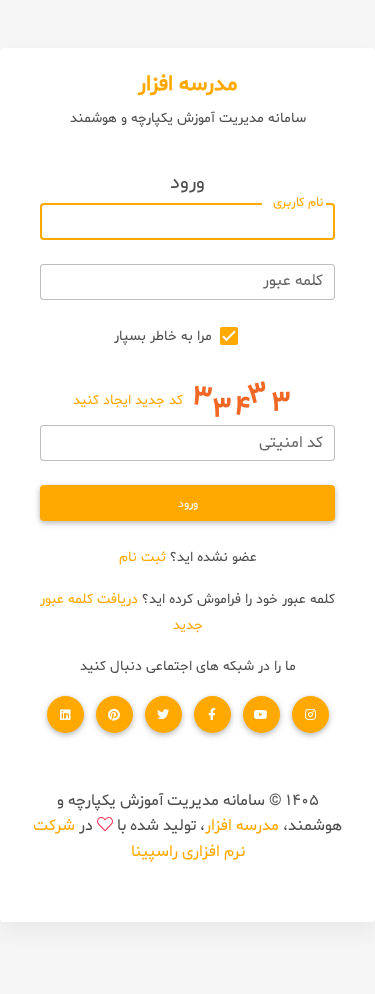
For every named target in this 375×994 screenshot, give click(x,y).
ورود (188, 504)
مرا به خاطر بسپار (163, 336)
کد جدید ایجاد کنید (128, 401)
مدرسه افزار (242, 826)
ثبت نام (142, 557)
